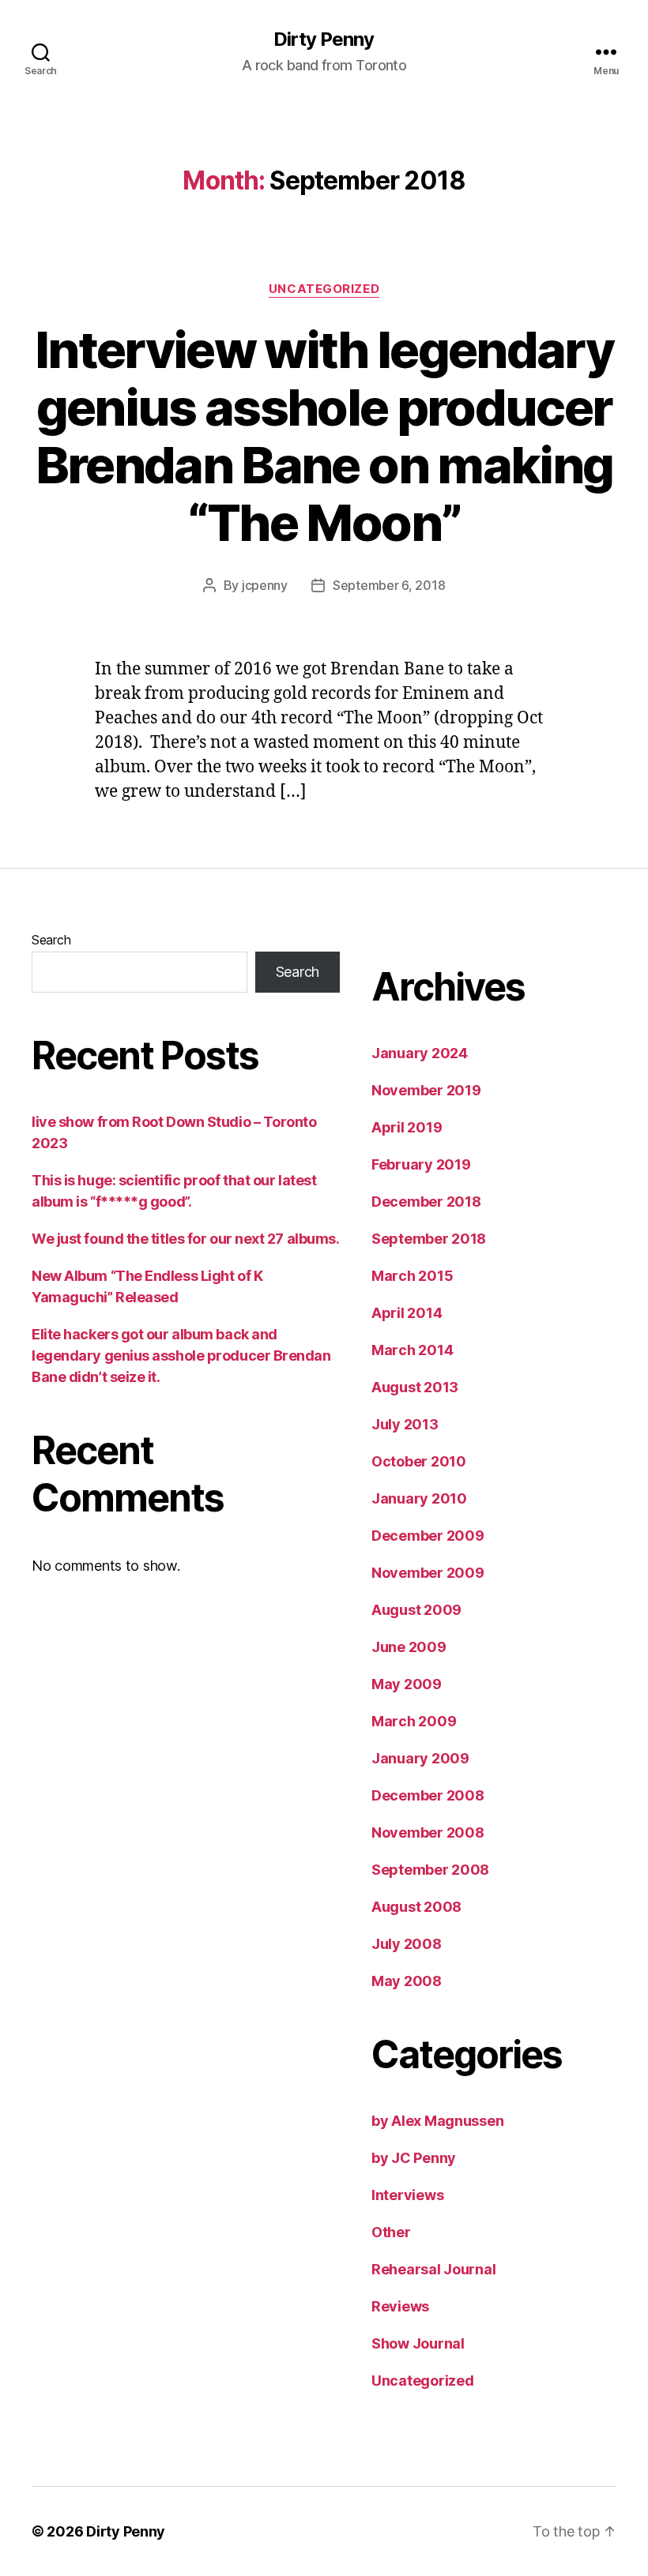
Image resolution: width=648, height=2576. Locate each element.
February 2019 (421, 1164)
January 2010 (419, 1498)
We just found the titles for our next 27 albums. (185, 1239)
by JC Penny (414, 2158)
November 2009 (428, 1573)
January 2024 (420, 1053)
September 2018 (429, 1239)
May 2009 (407, 1684)
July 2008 (407, 1944)
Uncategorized (324, 289)
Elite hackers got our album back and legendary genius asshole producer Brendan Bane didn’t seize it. (181, 1356)
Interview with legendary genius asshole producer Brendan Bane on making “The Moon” (324, 436)
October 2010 (419, 1461)
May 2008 (407, 1981)
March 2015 (412, 1276)
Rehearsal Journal (433, 2269)
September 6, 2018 (389, 585)
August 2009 (416, 1610)
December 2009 (428, 1536)
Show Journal (418, 2343)
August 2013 (415, 1387)
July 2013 (405, 1424)
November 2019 (426, 1090)
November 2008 (428, 1832)
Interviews (407, 2195)
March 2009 (414, 1721)
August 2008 (416, 1907)
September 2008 (430, 1870)
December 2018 (426, 1202)
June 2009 (409, 1647)
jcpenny (265, 585)
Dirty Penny (324, 39)
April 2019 (407, 1127)
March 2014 (412, 1350)
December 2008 (428, 1795)
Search (51, 940)
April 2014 (407, 1313)
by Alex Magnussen (437, 2121)
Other (391, 2232)
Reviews (400, 2306)
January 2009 (420, 1758)
